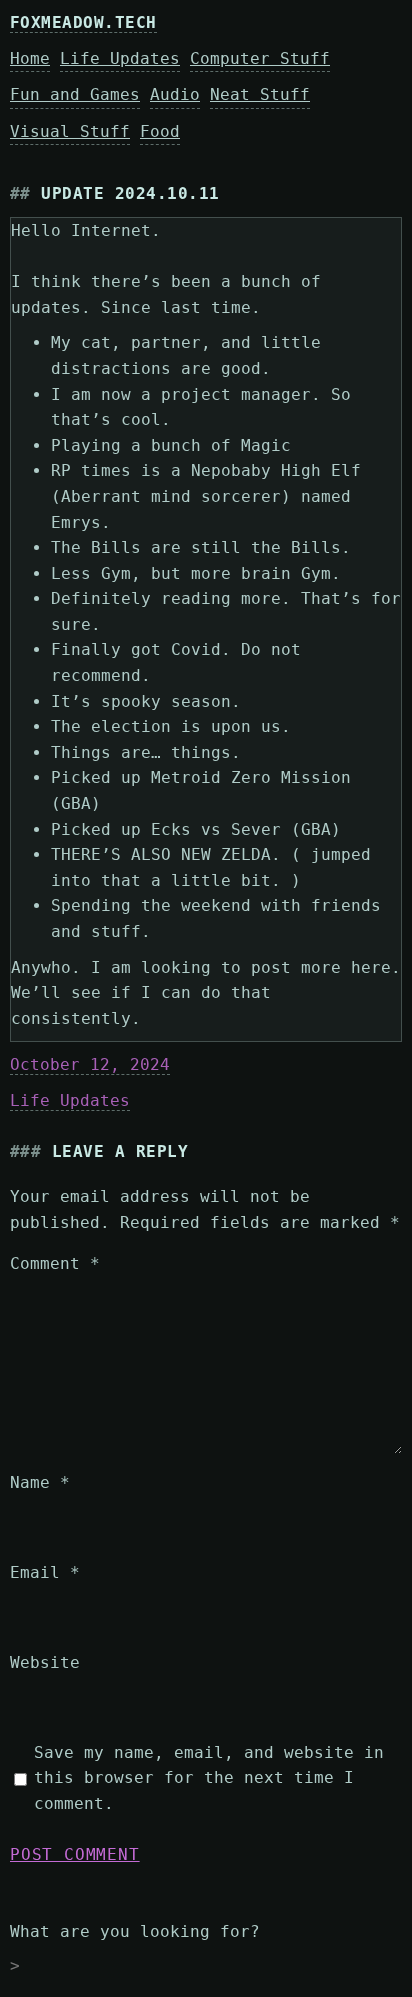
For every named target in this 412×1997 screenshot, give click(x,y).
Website (45, 1662)
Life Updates (70, 1100)
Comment (55, 1263)
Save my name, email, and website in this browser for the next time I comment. (209, 1778)
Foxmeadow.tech (83, 22)
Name (40, 1482)
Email (45, 1572)
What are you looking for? (135, 1931)
